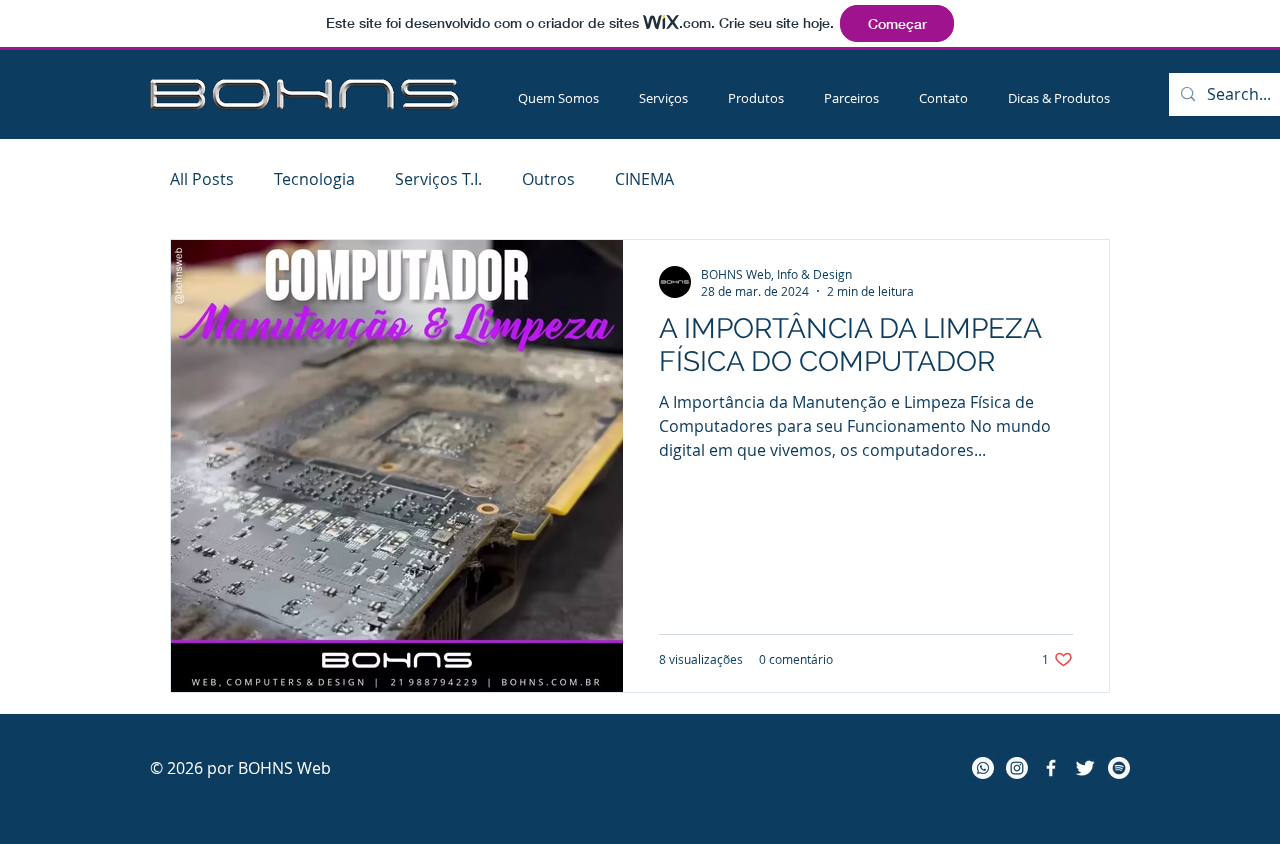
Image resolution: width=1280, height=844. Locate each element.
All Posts (202, 179)
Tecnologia (314, 179)
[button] (663, 98)
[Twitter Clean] (1085, 768)
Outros (548, 179)
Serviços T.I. (438, 179)
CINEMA (644, 179)
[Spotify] (1119, 768)
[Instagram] (1017, 768)
